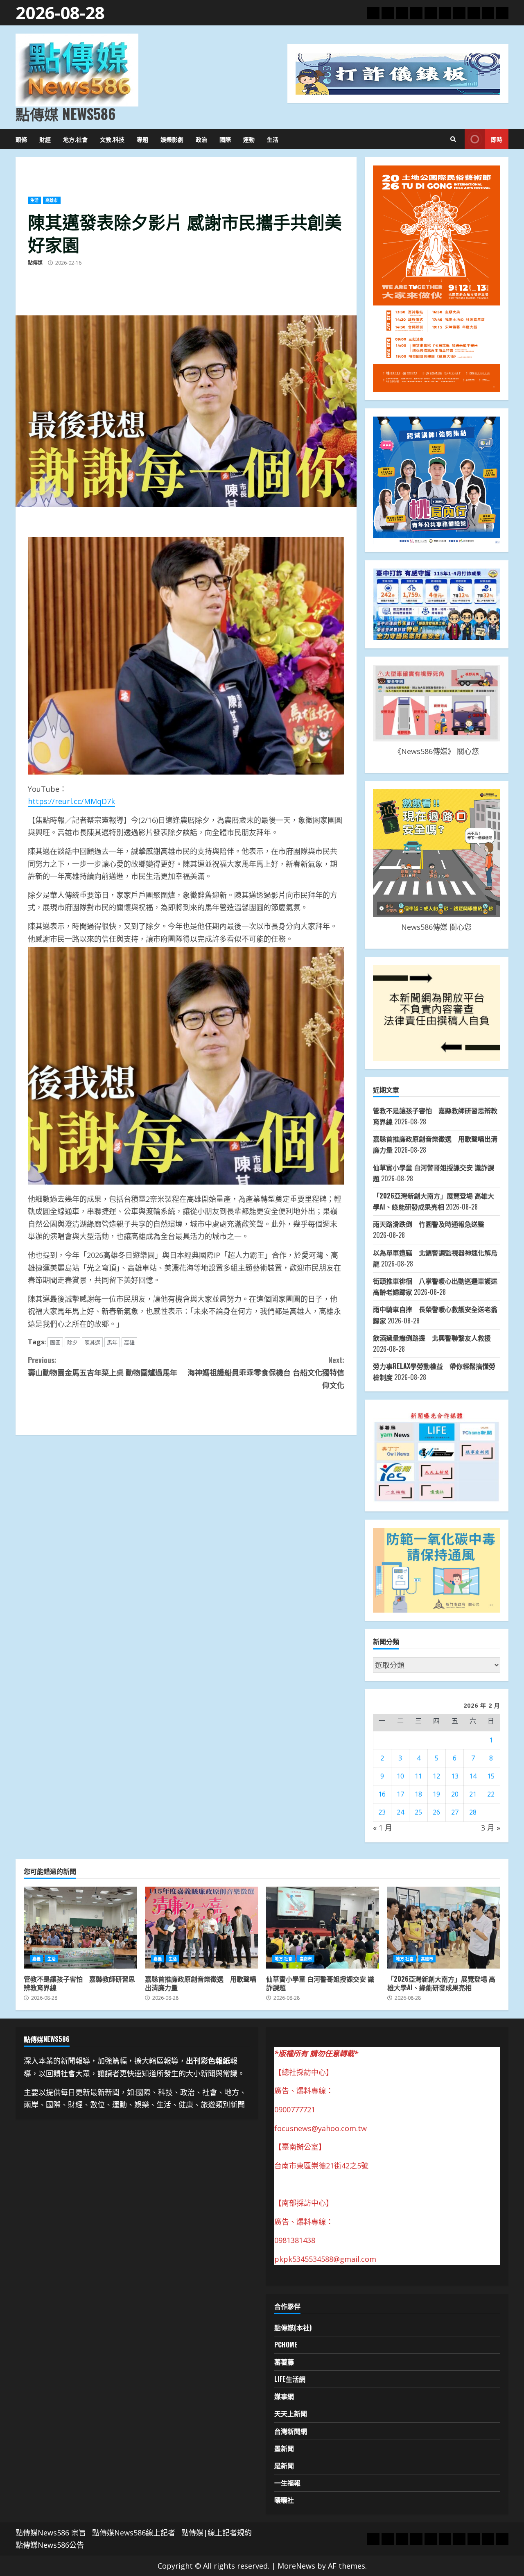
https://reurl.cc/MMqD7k (71, 801)
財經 (45, 139)
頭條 (21, 139)
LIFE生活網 (290, 2379)
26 (436, 1812)
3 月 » (491, 1828)
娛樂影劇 (172, 139)
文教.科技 (112, 139)
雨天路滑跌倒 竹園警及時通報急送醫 (429, 1224)
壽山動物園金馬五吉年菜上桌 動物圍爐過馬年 (103, 1366)
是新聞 (284, 2465)
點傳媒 (35, 263)
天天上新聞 (291, 2413)
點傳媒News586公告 (50, 2545)
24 (400, 1812)
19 (436, 1794)
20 (455, 1794)
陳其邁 (92, 1342)
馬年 (112, 1342)
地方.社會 (75, 139)
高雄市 (52, 200)
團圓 (55, 1342)
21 (473, 1794)
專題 (142, 139)
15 (491, 1776)
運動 (249, 139)
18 (418, 1794)
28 (473, 1812)
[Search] (453, 139)
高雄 (129, 1342)
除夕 (72, 1342)
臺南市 (306, 1959)
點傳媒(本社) (293, 2327)
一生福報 (287, 2483)
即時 (497, 139)
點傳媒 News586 (65, 113)
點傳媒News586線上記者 (134, 2533)
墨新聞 (284, 2448)
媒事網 (284, 2396)
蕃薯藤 (284, 2362)
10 (400, 1776)
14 (473, 1776)
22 (491, 1794)
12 (436, 1776)
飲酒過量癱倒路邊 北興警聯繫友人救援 (432, 1338)
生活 (273, 139)
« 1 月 (383, 1828)
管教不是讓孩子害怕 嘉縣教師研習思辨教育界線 (80, 1928)
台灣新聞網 (291, 2431)
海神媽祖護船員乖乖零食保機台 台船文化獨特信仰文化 (266, 1372)
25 (418, 1812)
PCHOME (286, 2345)
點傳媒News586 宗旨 (51, 2533)
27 (455, 1812)
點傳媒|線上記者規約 (217, 2533)
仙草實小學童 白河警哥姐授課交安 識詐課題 (323, 1928)
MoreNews (296, 2566)
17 (400, 1794)
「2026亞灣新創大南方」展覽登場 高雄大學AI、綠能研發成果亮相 (444, 1928)
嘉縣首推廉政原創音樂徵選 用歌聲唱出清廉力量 (201, 1928)
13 (455, 1776)
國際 (225, 139)
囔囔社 (284, 2500)
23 (382, 1812)
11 (418, 1776)
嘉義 (36, 1959)
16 (382, 1794)
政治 (201, 139)
